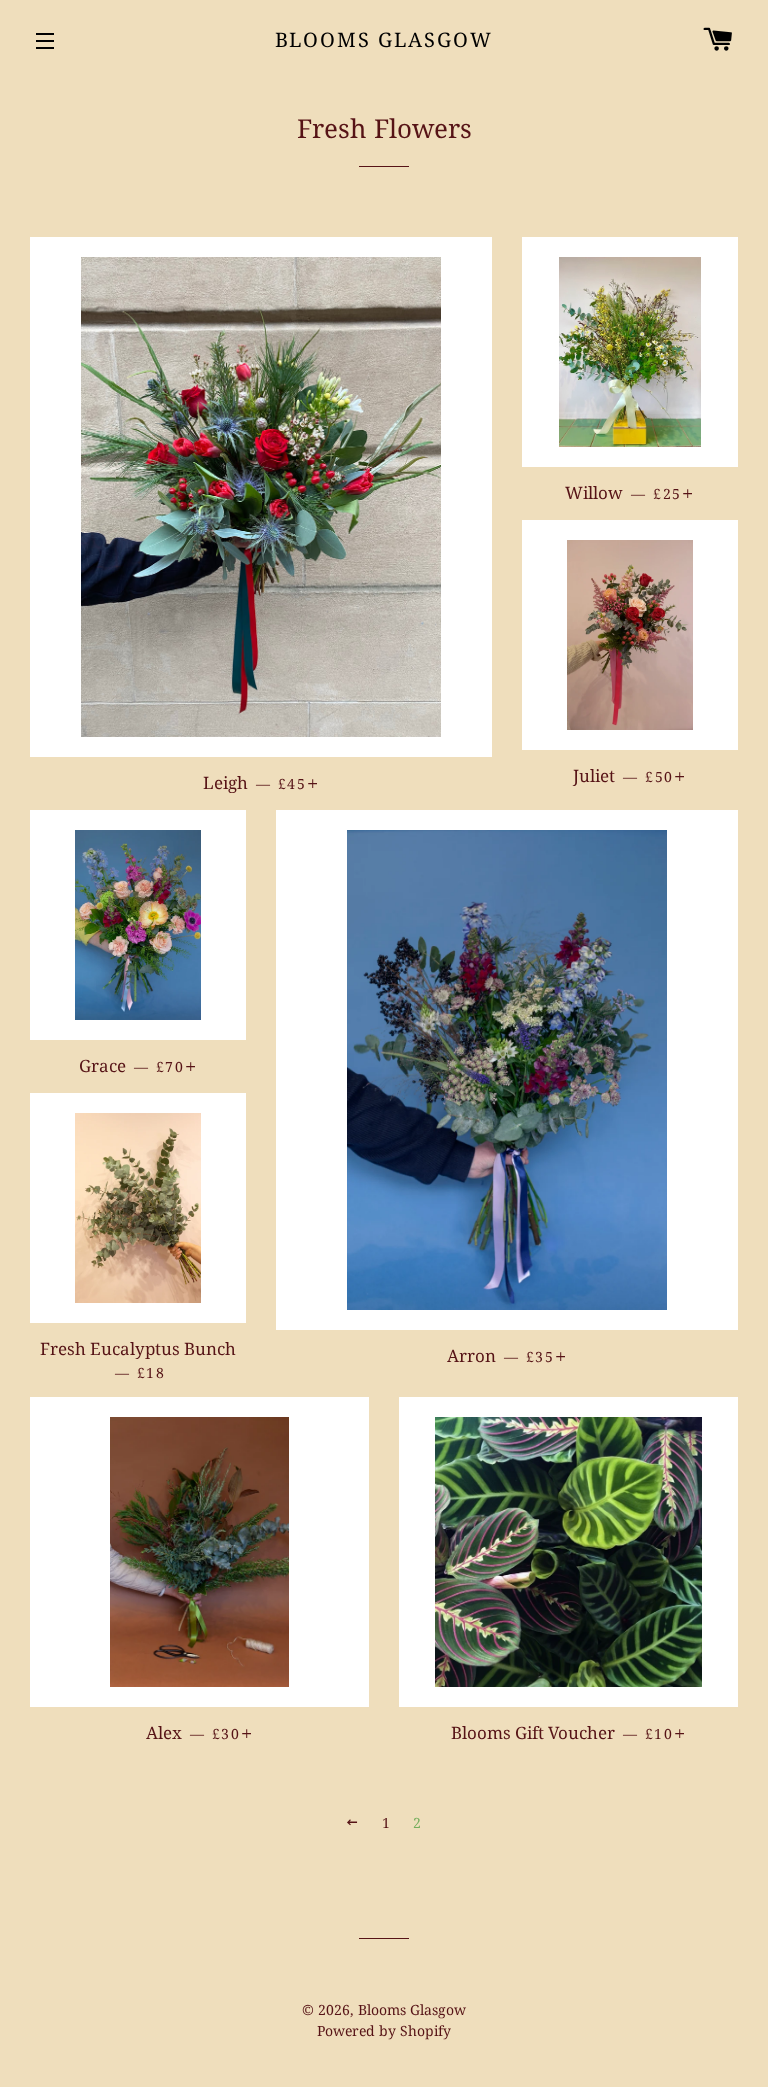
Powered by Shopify (384, 2030)
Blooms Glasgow (384, 39)
